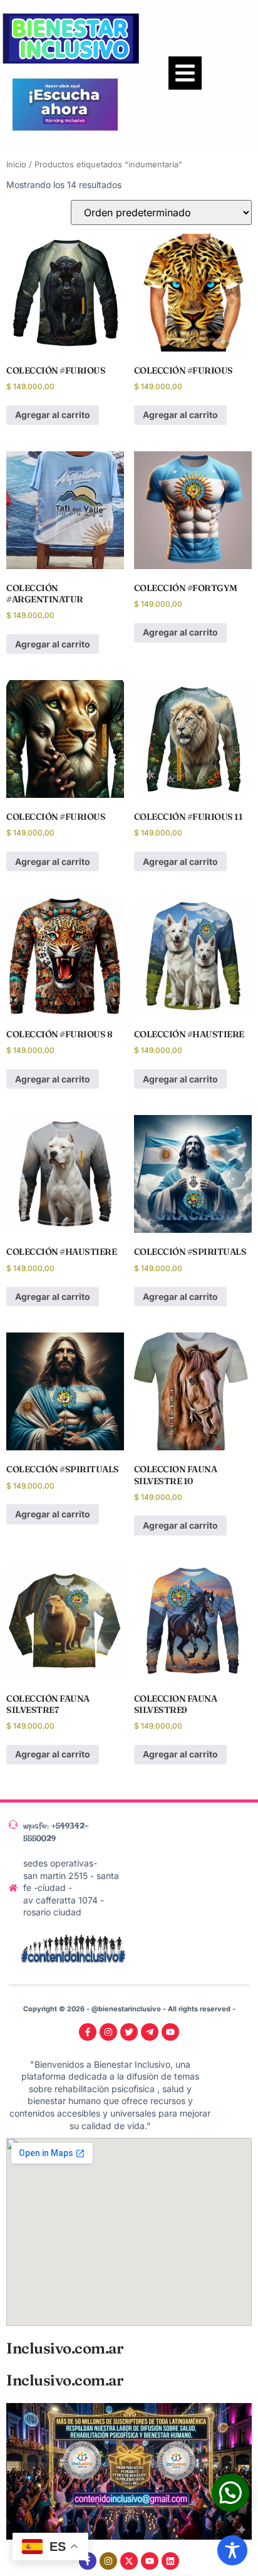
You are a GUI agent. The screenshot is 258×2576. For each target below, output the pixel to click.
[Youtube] (150, 2561)
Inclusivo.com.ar (64, 2348)
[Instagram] (108, 2561)
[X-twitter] (129, 2561)
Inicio (16, 165)
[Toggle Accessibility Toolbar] (232, 2550)
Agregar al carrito (53, 415)
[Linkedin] (170, 2561)
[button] (185, 73)
